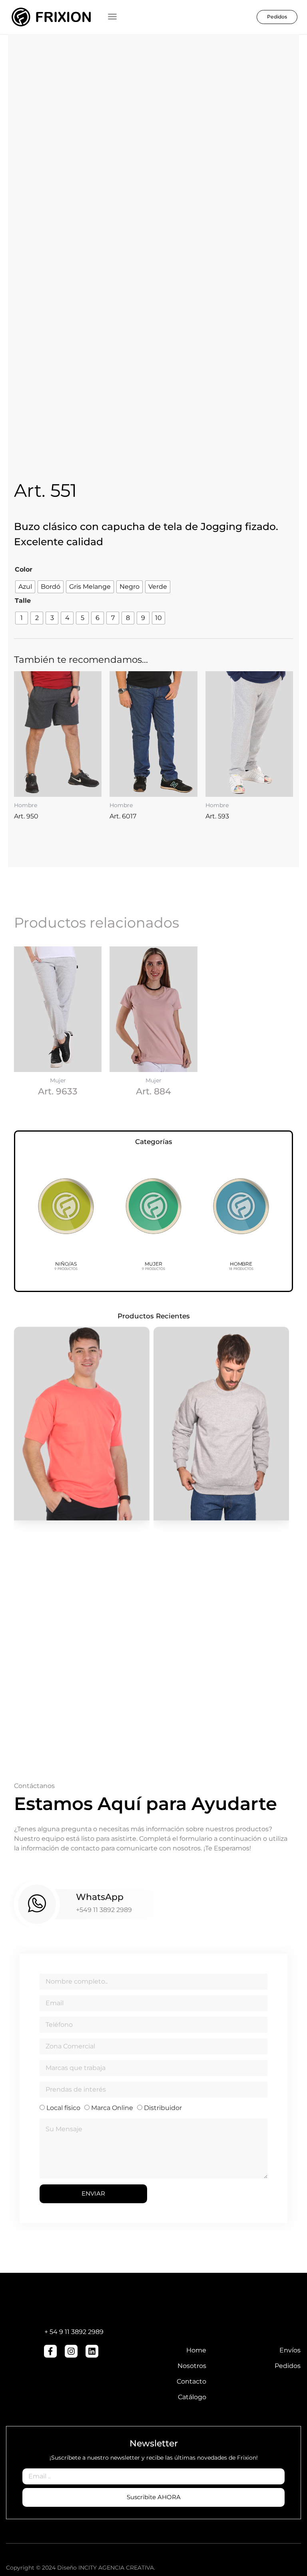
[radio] (25, 587)
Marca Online (112, 2108)
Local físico (63, 2108)
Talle (23, 601)
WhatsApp (100, 1897)
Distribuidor (163, 2108)
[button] (112, 16)
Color (24, 569)
